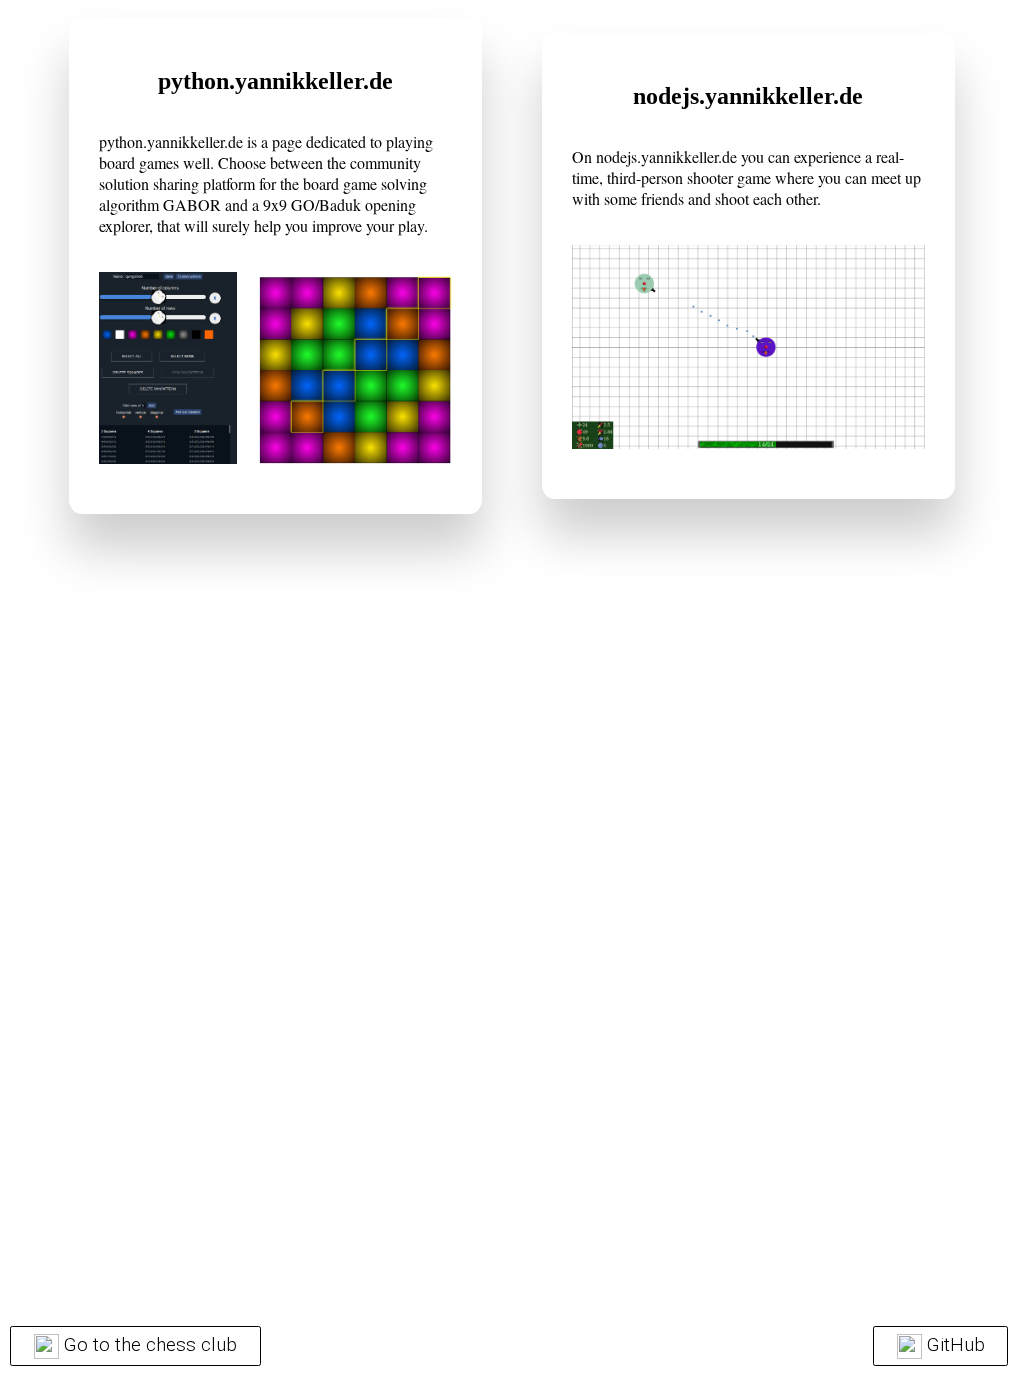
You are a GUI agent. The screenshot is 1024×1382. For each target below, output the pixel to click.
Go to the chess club (150, 1344)
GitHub (956, 1344)
